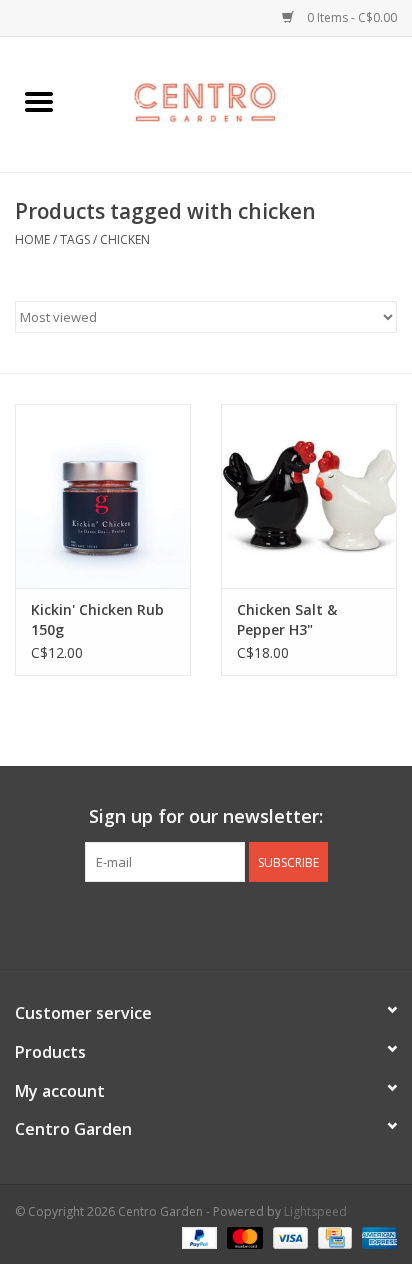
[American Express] (376, 1236)
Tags (75, 239)
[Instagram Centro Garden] (260, 923)
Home (32, 239)
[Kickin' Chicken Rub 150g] (103, 496)
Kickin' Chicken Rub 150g (97, 619)
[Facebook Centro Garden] (152, 923)
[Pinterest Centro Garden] (224, 923)
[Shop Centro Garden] (245, 102)
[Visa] (288, 1236)
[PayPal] (197, 1236)
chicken (125, 239)
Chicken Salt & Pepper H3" (287, 619)
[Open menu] (39, 101)
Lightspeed (315, 1211)
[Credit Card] (333, 1236)
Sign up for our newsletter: (206, 816)
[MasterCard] (242, 1236)
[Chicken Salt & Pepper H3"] (309, 496)
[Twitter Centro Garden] (188, 923)
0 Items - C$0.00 (350, 17)
